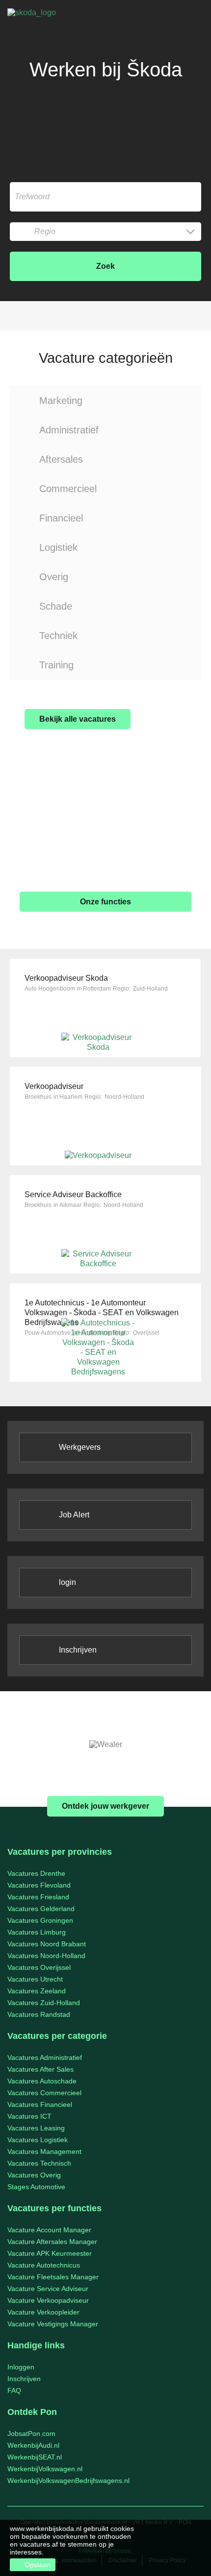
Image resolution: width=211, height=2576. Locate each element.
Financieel (61, 518)
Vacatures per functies (54, 2208)
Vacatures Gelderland (41, 1909)
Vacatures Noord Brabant (47, 1944)
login (67, 1582)
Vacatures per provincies (60, 1852)
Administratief (69, 430)
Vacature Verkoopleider (43, 2312)
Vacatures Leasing (36, 2128)
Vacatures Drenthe (36, 1873)
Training (56, 665)
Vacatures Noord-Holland (46, 1956)
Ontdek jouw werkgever (105, 1806)
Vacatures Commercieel (44, 2093)
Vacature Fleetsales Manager (53, 2277)
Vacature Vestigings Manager (53, 2324)
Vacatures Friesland (38, 1897)
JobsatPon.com (31, 2434)
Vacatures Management (44, 2151)
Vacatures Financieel (40, 2104)
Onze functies (105, 902)
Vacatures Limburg (37, 1932)
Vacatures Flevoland (39, 1885)
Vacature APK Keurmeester (50, 2253)
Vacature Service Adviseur (48, 2289)
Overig (54, 577)
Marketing (61, 401)
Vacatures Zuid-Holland (44, 2003)
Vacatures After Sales (40, 2069)
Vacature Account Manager (49, 2230)
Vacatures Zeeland (37, 1991)
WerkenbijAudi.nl (33, 2445)
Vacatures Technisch (39, 2163)
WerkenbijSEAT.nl (35, 2457)
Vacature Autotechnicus (44, 2265)
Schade (56, 606)
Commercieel (68, 489)
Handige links (36, 2345)
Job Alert (74, 1515)
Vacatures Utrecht (35, 1979)
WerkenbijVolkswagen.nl (45, 2469)
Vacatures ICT (29, 2116)
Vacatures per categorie (57, 2036)
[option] (105, 1745)
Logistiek (58, 547)
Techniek (58, 636)
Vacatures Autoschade (42, 2081)
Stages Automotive (36, 2187)
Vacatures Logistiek (38, 2140)
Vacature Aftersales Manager (52, 2242)
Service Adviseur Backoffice (73, 1194)
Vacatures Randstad (39, 2014)
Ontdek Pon (32, 2412)
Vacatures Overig (34, 2175)
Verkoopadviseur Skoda (66, 978)
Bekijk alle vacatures (78, 719)
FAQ (14, 2390)
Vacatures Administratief (45, 2057)
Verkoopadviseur (54, 1086)
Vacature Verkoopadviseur (48, 2300)
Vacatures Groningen (40, 1920)
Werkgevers (80, 1447)
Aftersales (61, 459)
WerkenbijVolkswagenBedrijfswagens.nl (68, 2481)
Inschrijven (78, 1650)
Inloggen (21, 2367)
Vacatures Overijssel (39, 1967)
